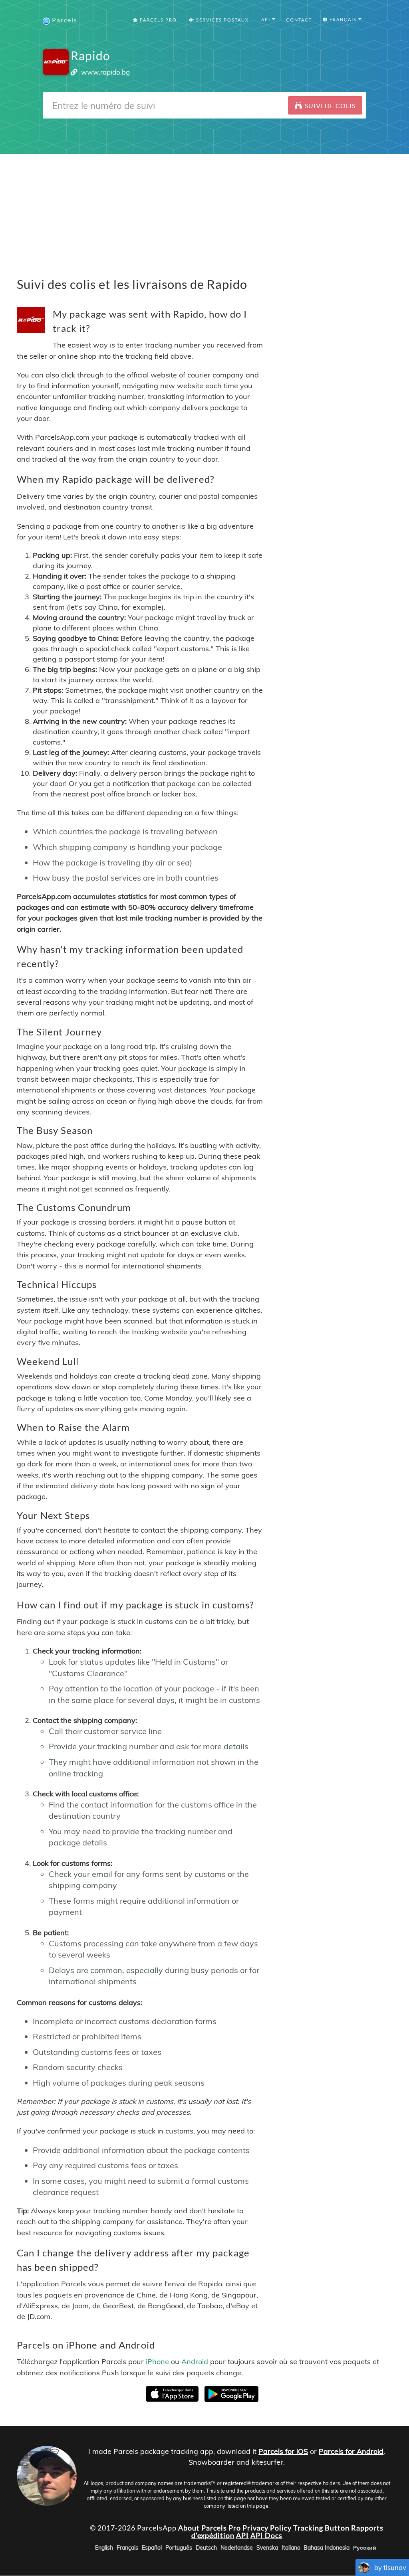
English (104, 2548)
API (242, 2536)
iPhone (157, 2362)
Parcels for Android (351, 2451)
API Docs (266, 2536)
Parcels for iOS (283, 2451)
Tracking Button (321, 2528)
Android (195, 2362)
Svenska (267, 2548)
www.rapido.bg (105, 72)
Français (127, 2548)
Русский (365, 2548)
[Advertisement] (204, 210)
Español (152, 2548)
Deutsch (206, 2548)
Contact (299, 20)
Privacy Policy (267, 2528)
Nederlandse (237, 2548)
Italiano (291, 2548)
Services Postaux (222, 20)
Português (179, 2548)
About (189, 2528)
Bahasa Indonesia (327, 2548)
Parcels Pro (158, 20)
